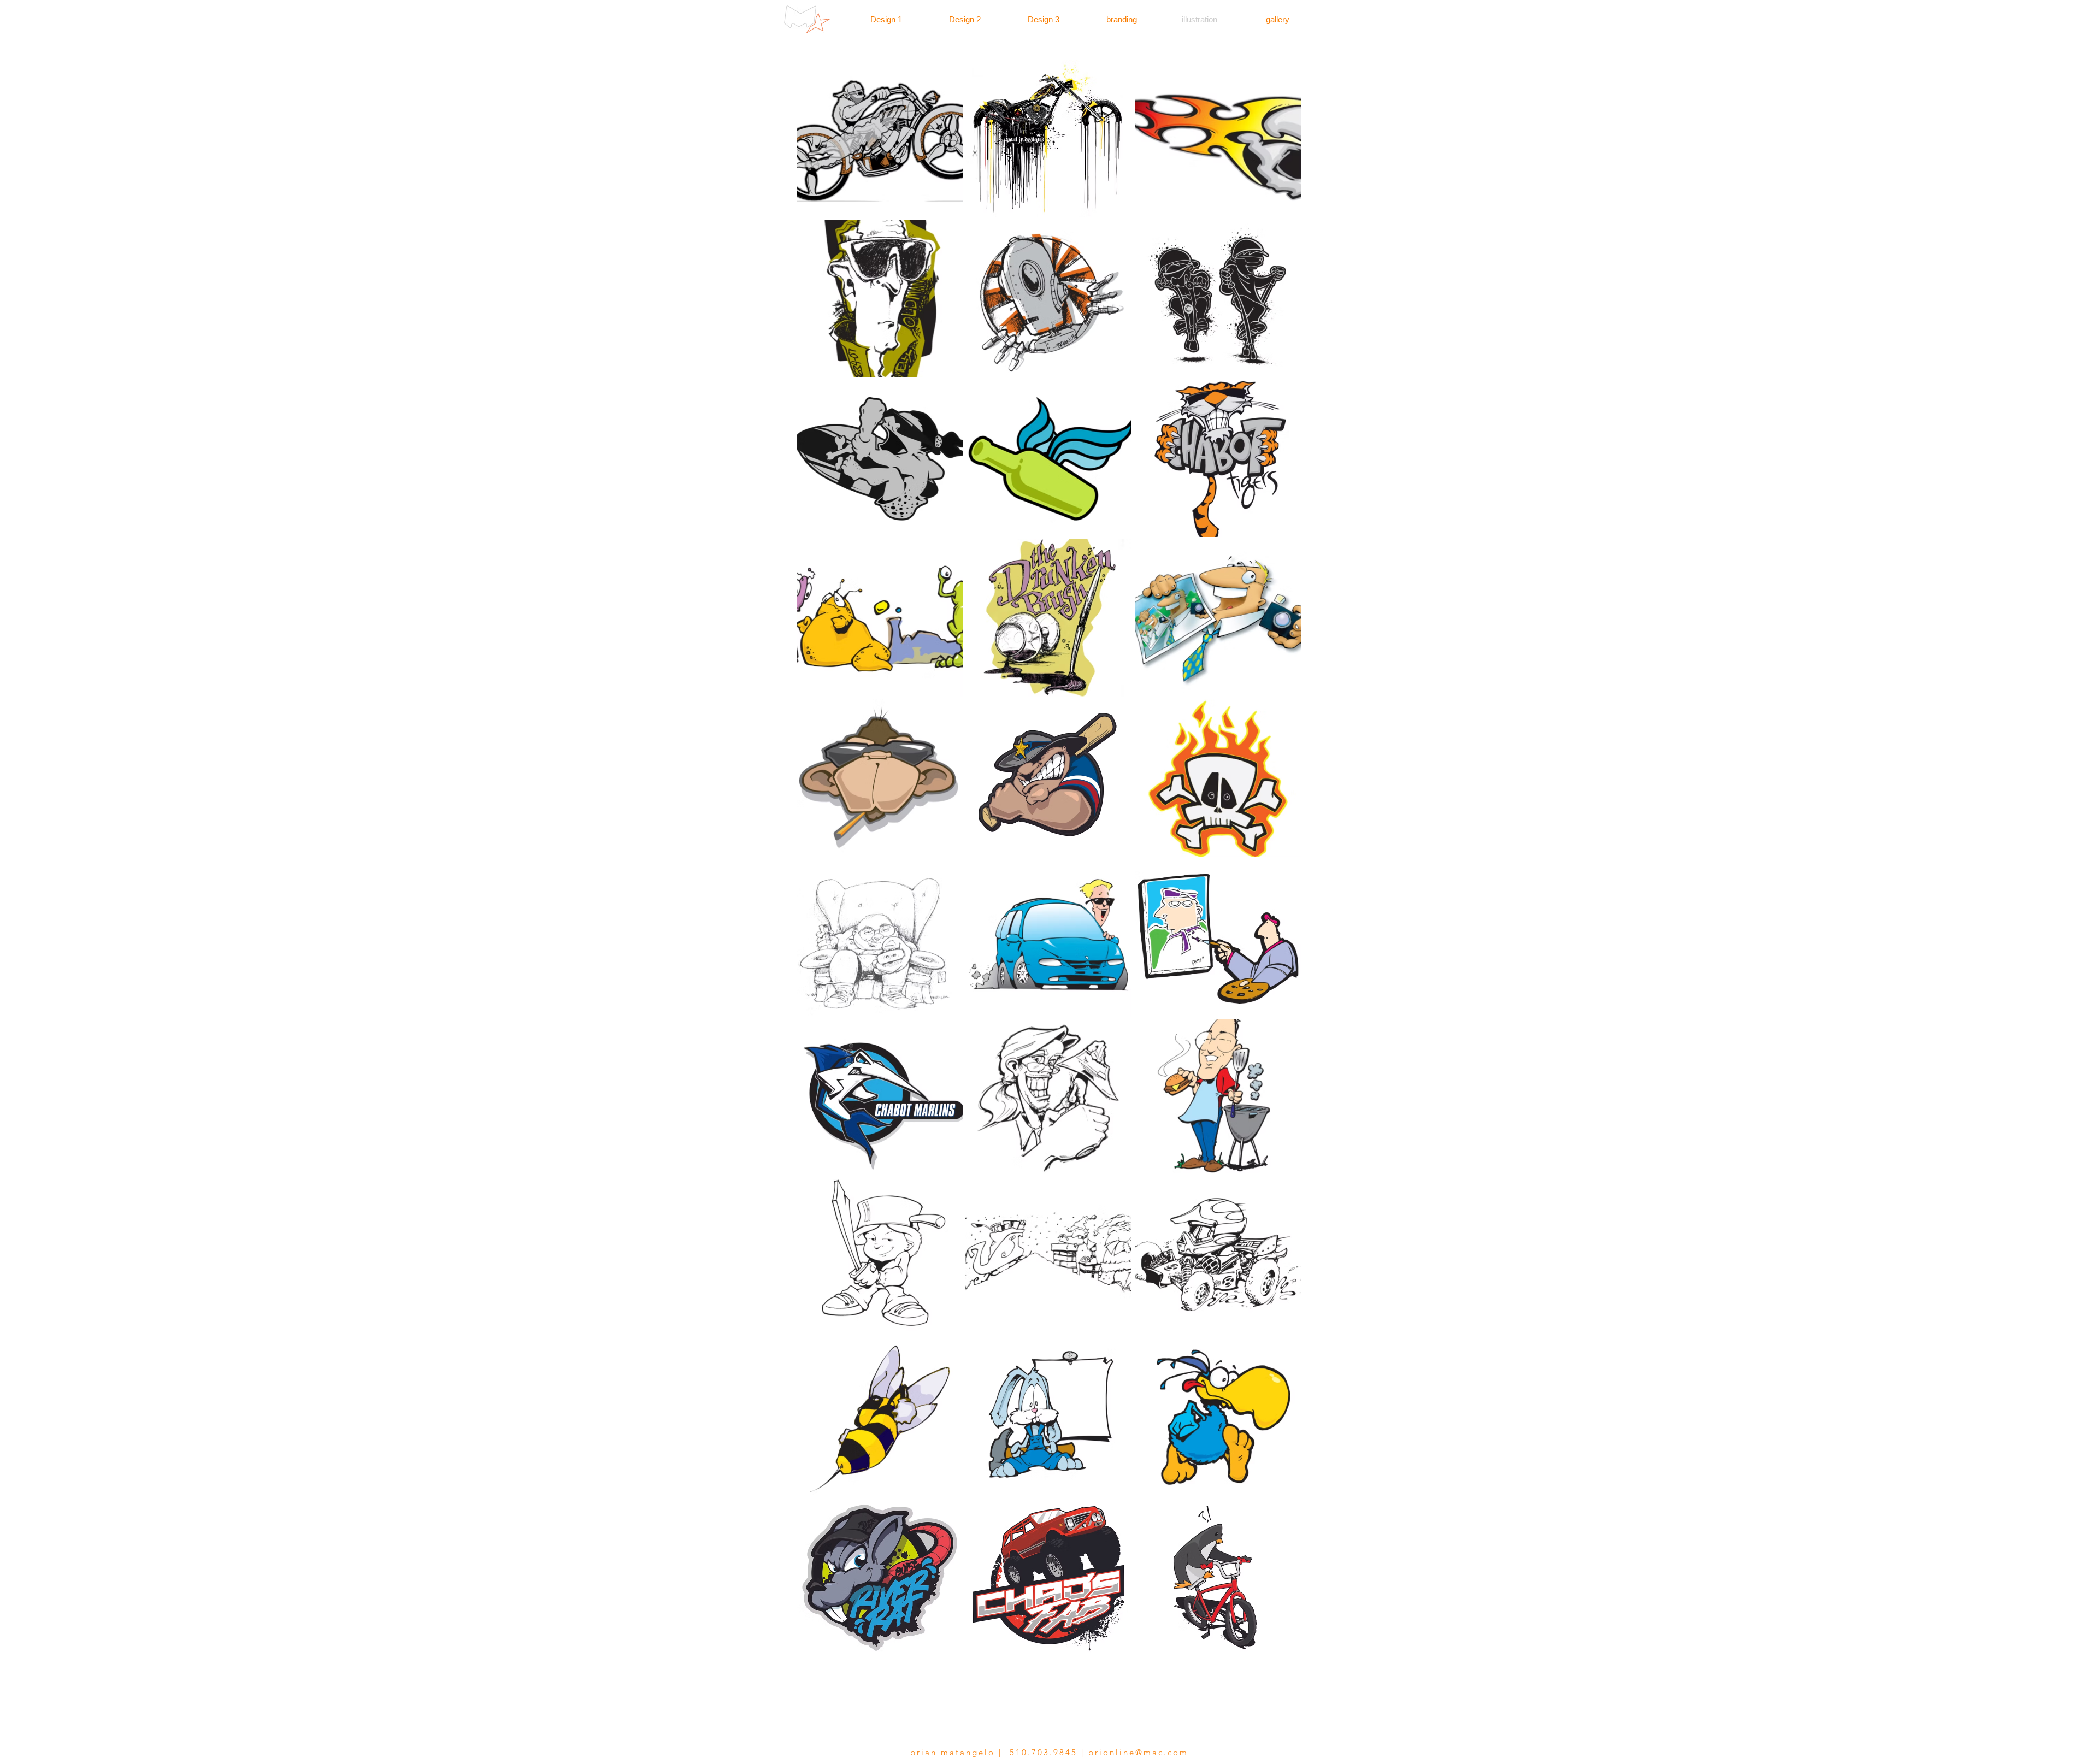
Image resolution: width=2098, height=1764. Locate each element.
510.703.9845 (1044, 1752)
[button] (880, 138)
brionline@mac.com (1138, 1752)
